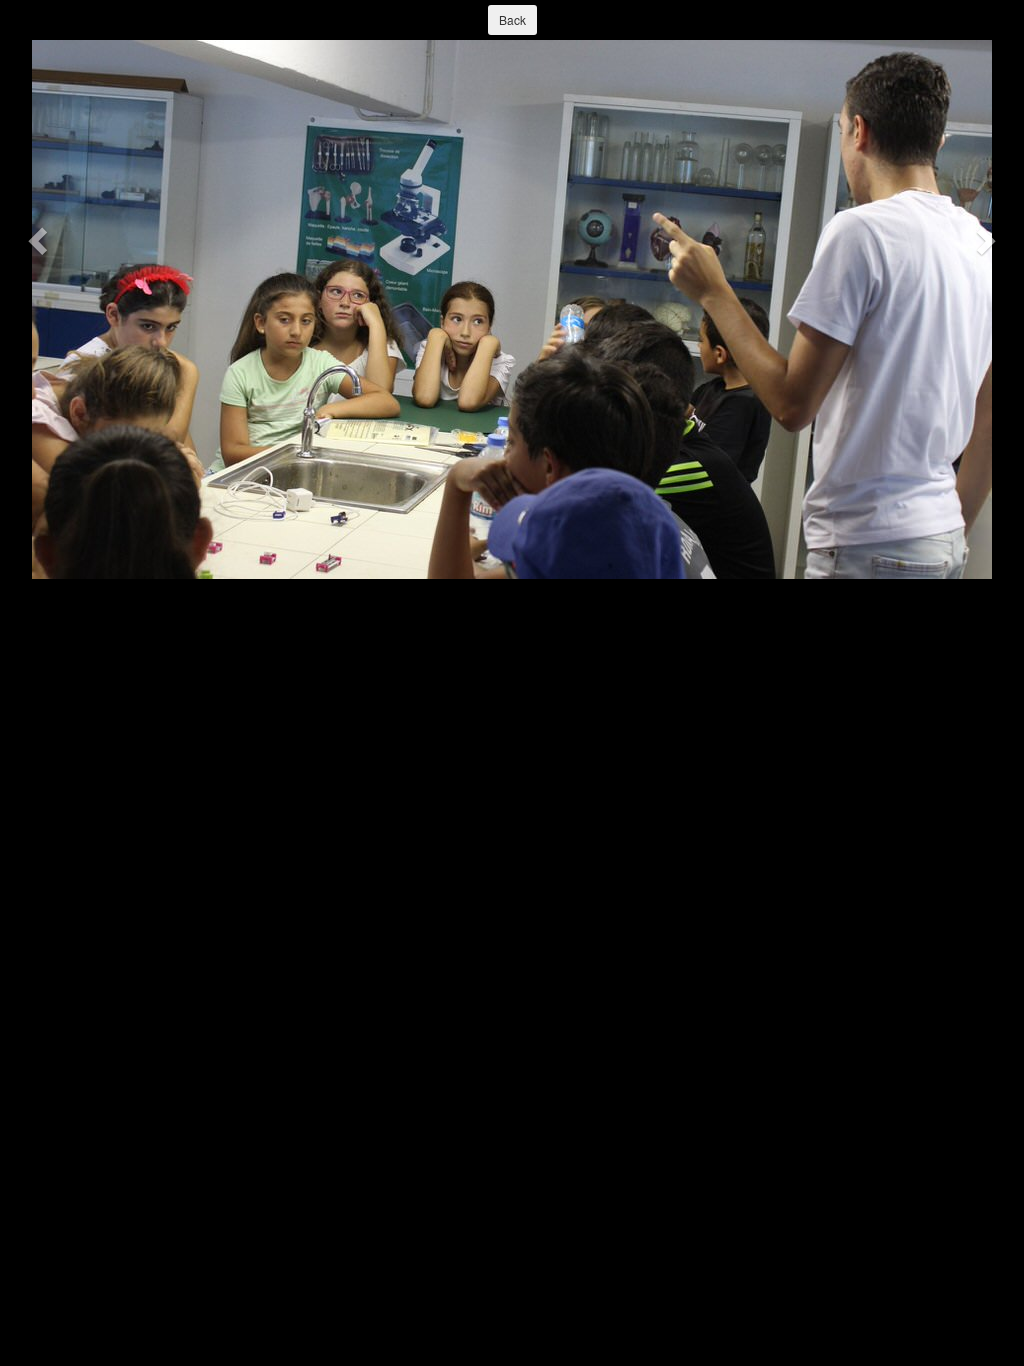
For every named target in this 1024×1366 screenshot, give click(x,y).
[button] (40, 240)
